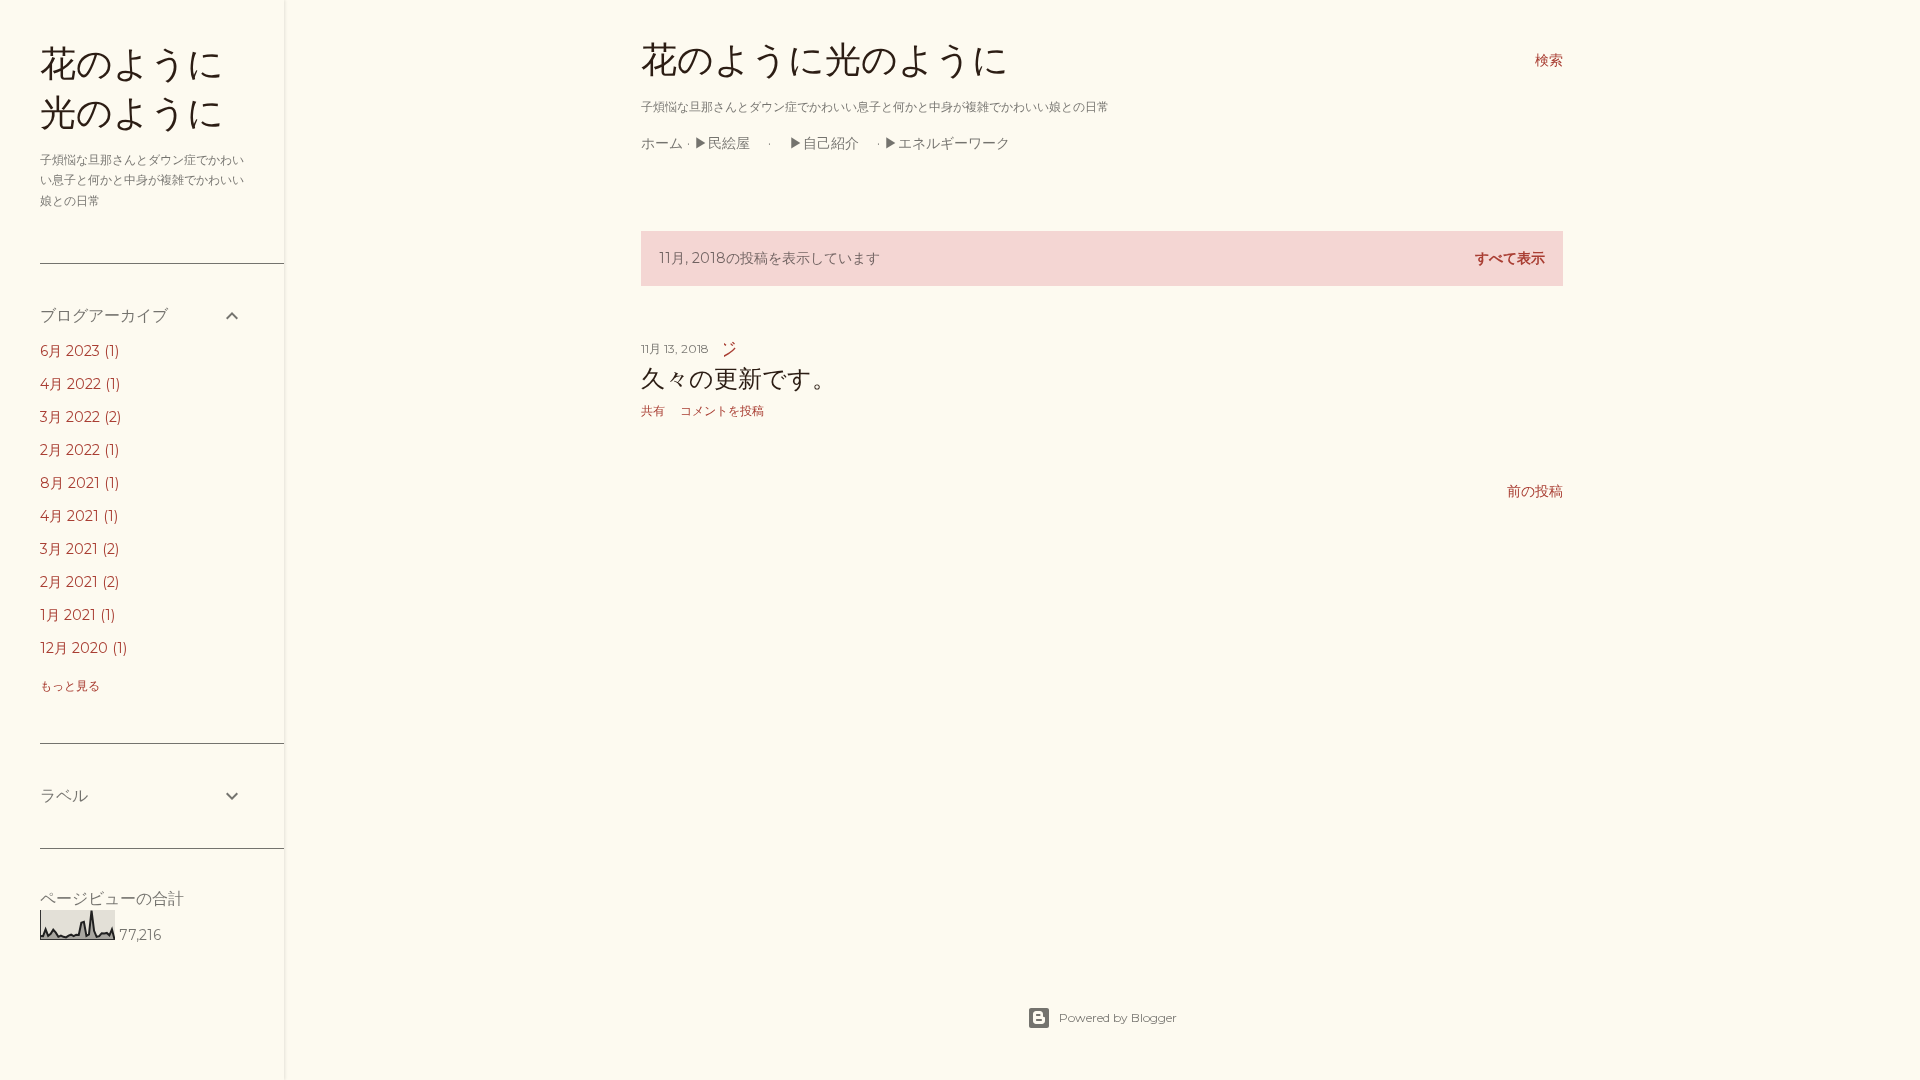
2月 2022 (77, 450)
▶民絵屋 (729, 143)
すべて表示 (1510, 258)
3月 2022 (78, 417)
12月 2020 (81, 648)
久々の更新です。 (738, 378)
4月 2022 (78, 384)
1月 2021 (75, 615)
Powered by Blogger (1118, 1017)
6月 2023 (77, 351)
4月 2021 (77, 516)
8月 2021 (77, 483)
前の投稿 (1535, 491)
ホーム (662, 143)
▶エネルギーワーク (954, 143)
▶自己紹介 (824, 143)
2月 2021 (77, 582)
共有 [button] (653, 410)
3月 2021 (77, 549)
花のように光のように (825, 59)
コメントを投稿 (722, 410)
